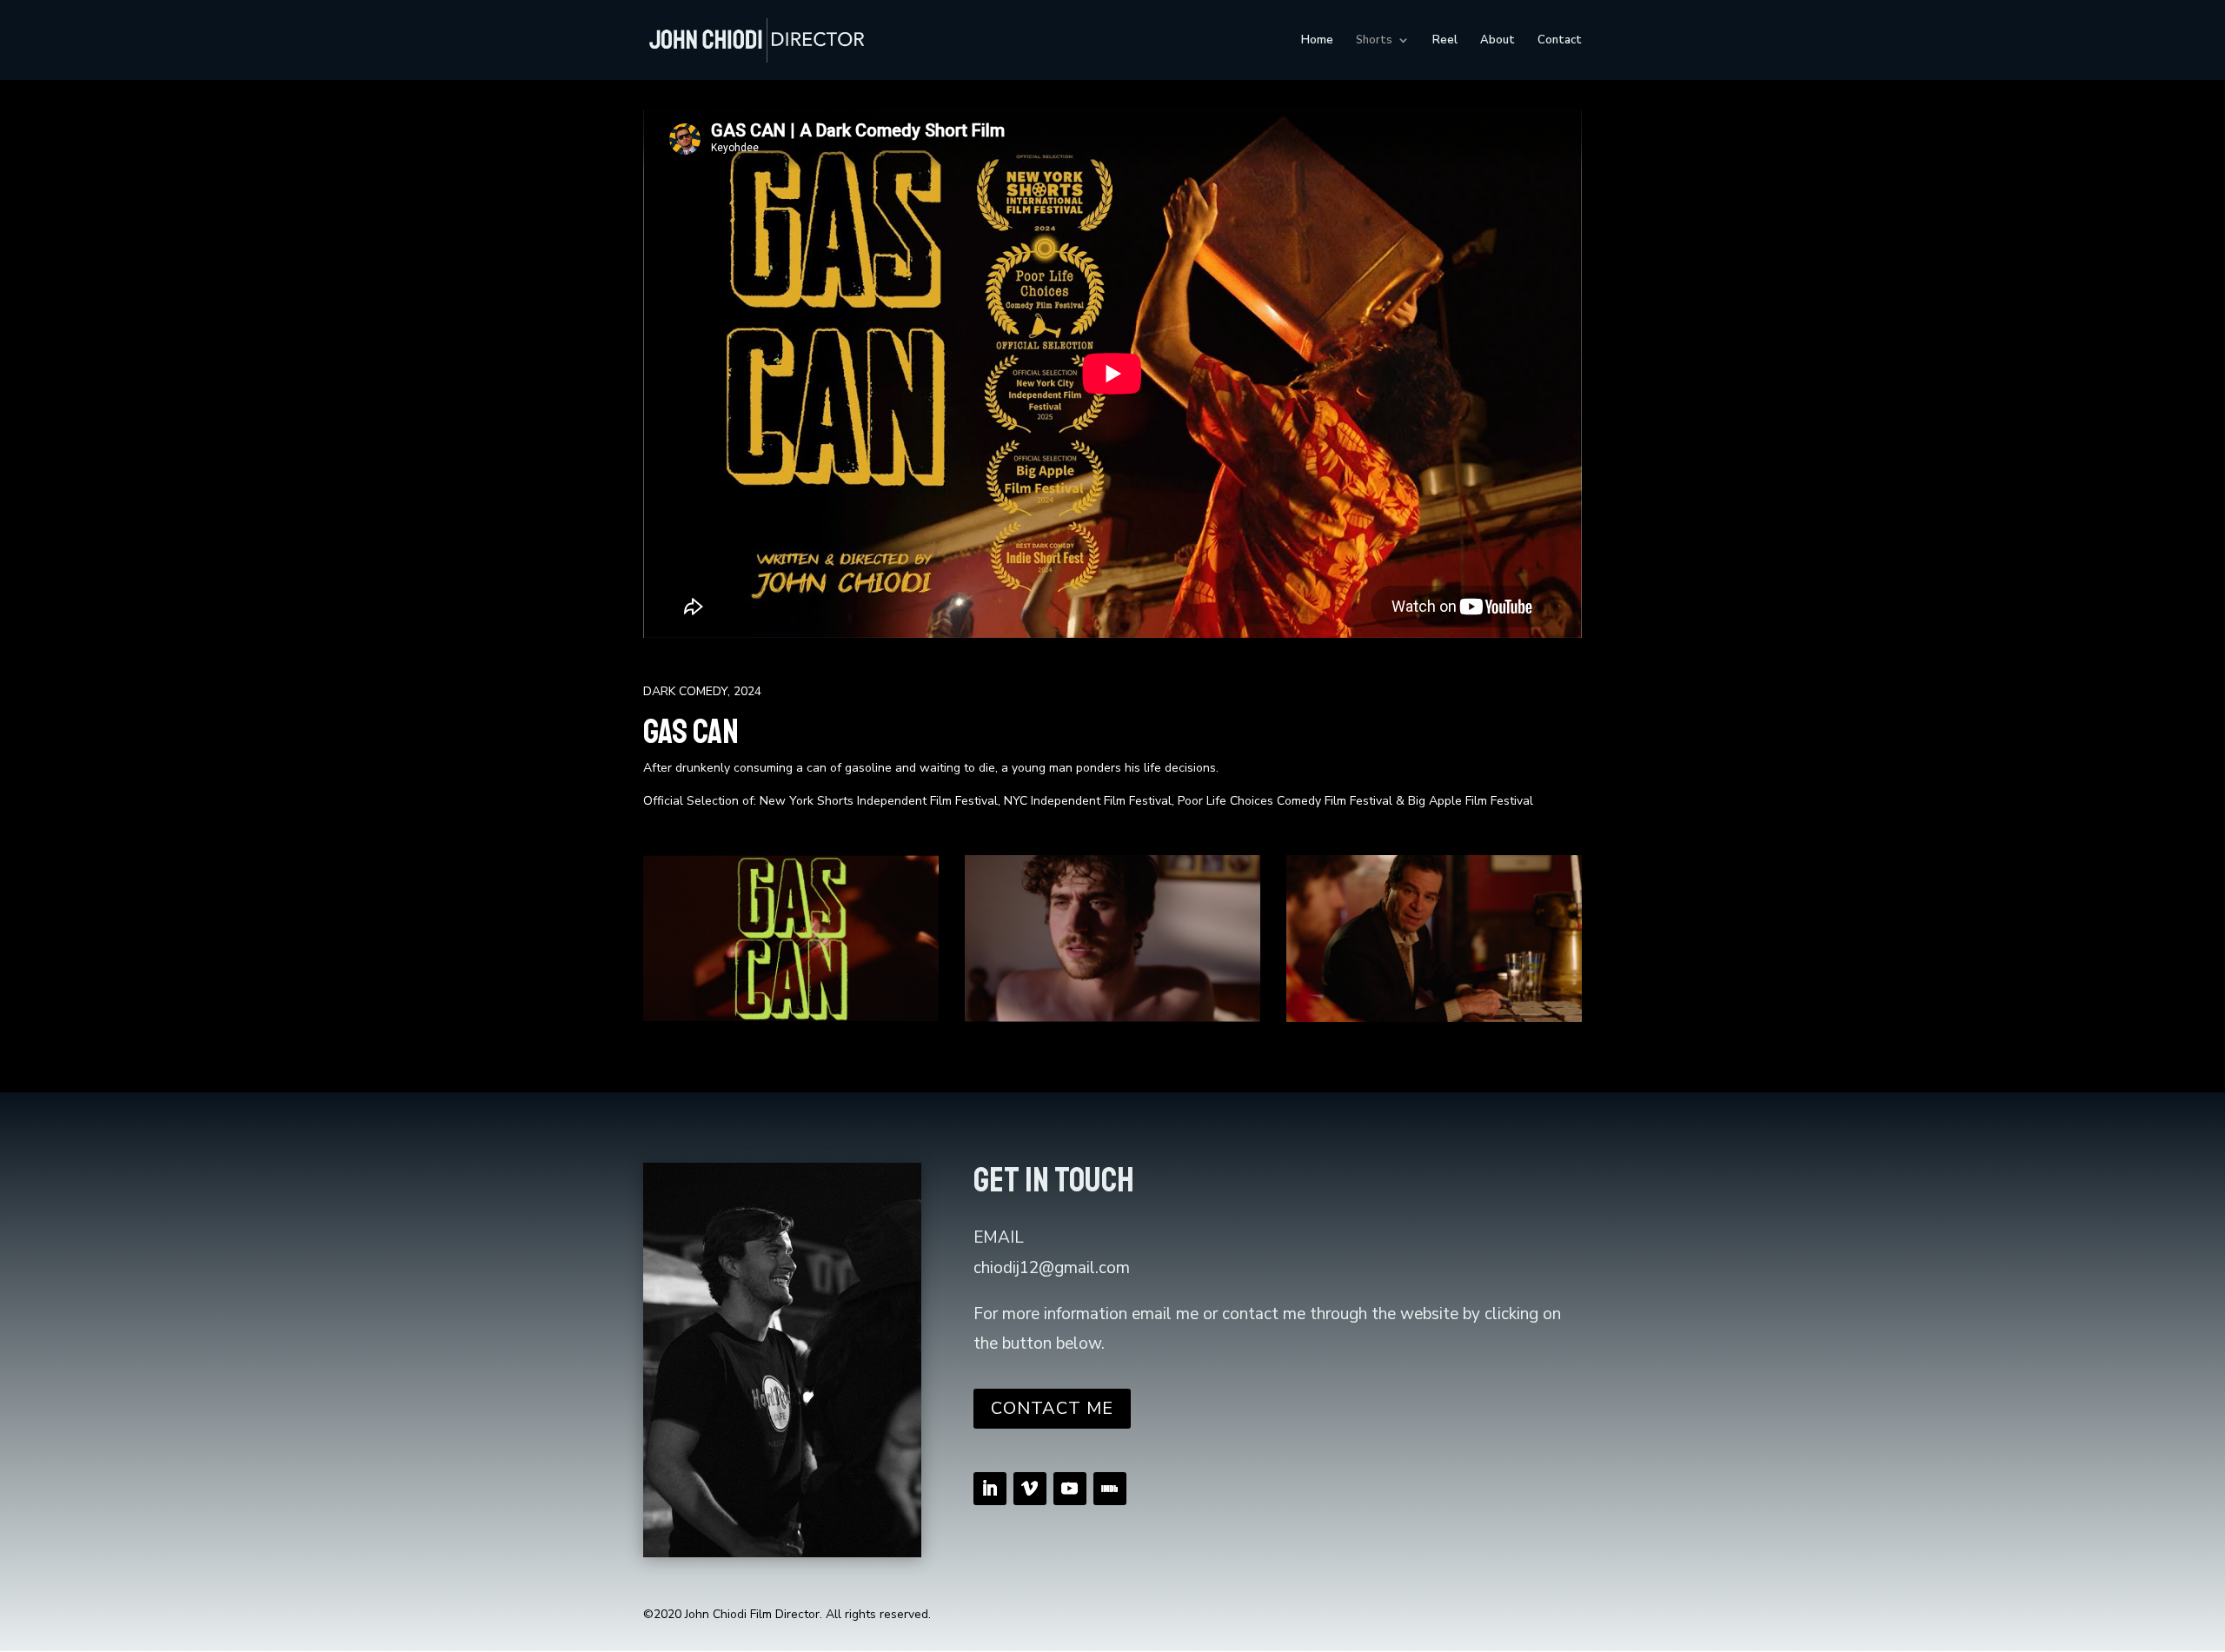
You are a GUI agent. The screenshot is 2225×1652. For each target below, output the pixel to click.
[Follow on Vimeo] (1030, 1489)
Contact (1560, 41)
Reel (1445, 41)
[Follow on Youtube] (1070, 1489)
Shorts (1374, 41)
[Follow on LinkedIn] (990, 1489)
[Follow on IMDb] (1110, 1489)
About (1498, 41)
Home (1317, 41)
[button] (690, 939)
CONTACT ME (1052, 1408)
